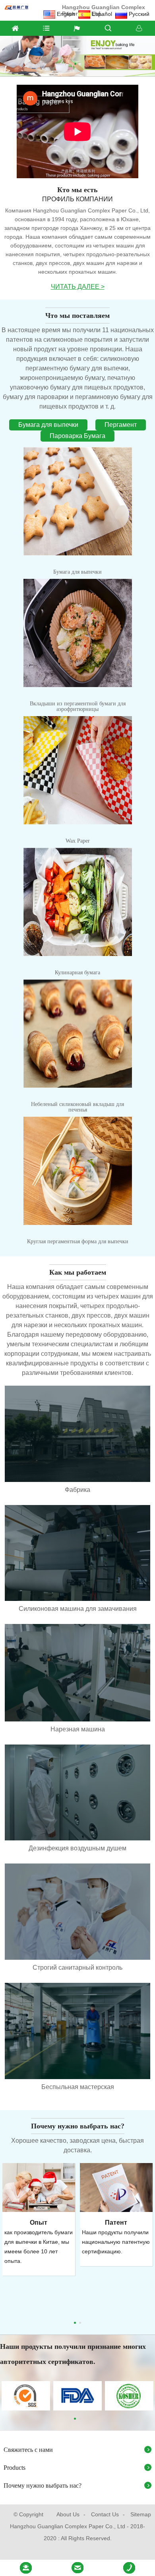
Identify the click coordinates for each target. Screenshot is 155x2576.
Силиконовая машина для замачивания (78, 1609)
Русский (139, 14)
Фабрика (77, 1490)
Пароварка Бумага (77, 436)
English (66, 14)
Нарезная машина (78, 1729)
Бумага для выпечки (48, 425)
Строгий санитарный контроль (77, 1968)
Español (102, 14)
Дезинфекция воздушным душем (77, 1848)
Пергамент (121, 425)
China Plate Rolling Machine (77, 2549)
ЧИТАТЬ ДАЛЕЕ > (78, 287)
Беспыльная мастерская (78, 2087)
